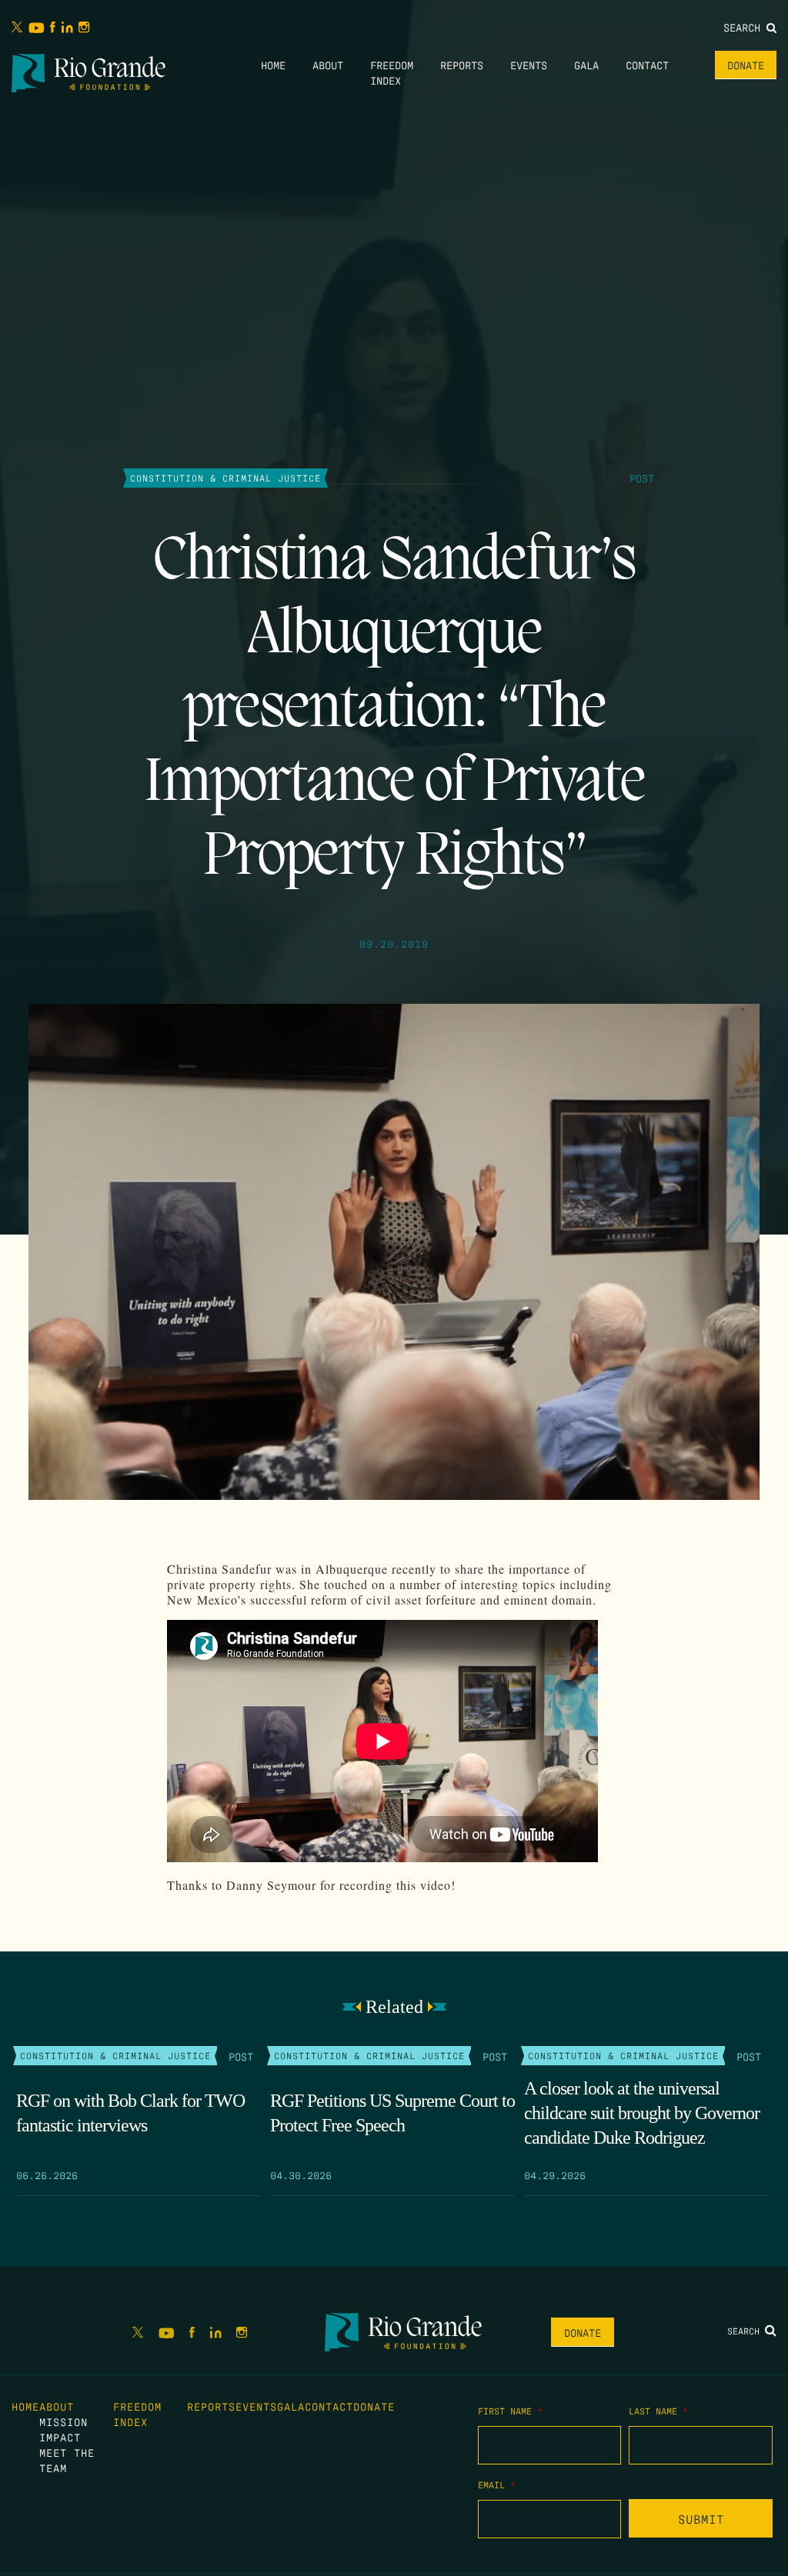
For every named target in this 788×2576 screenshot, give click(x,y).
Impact (60, 2437)
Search (745, 27)
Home (273, 65)
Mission (63, 2421)
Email (497, 2484)
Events (529, 65)
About (328, 65)
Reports (462, 65)
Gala (586, 65)
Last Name (658, 2411)
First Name (510, 2411)
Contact (647, 65)
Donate (746, 65)
